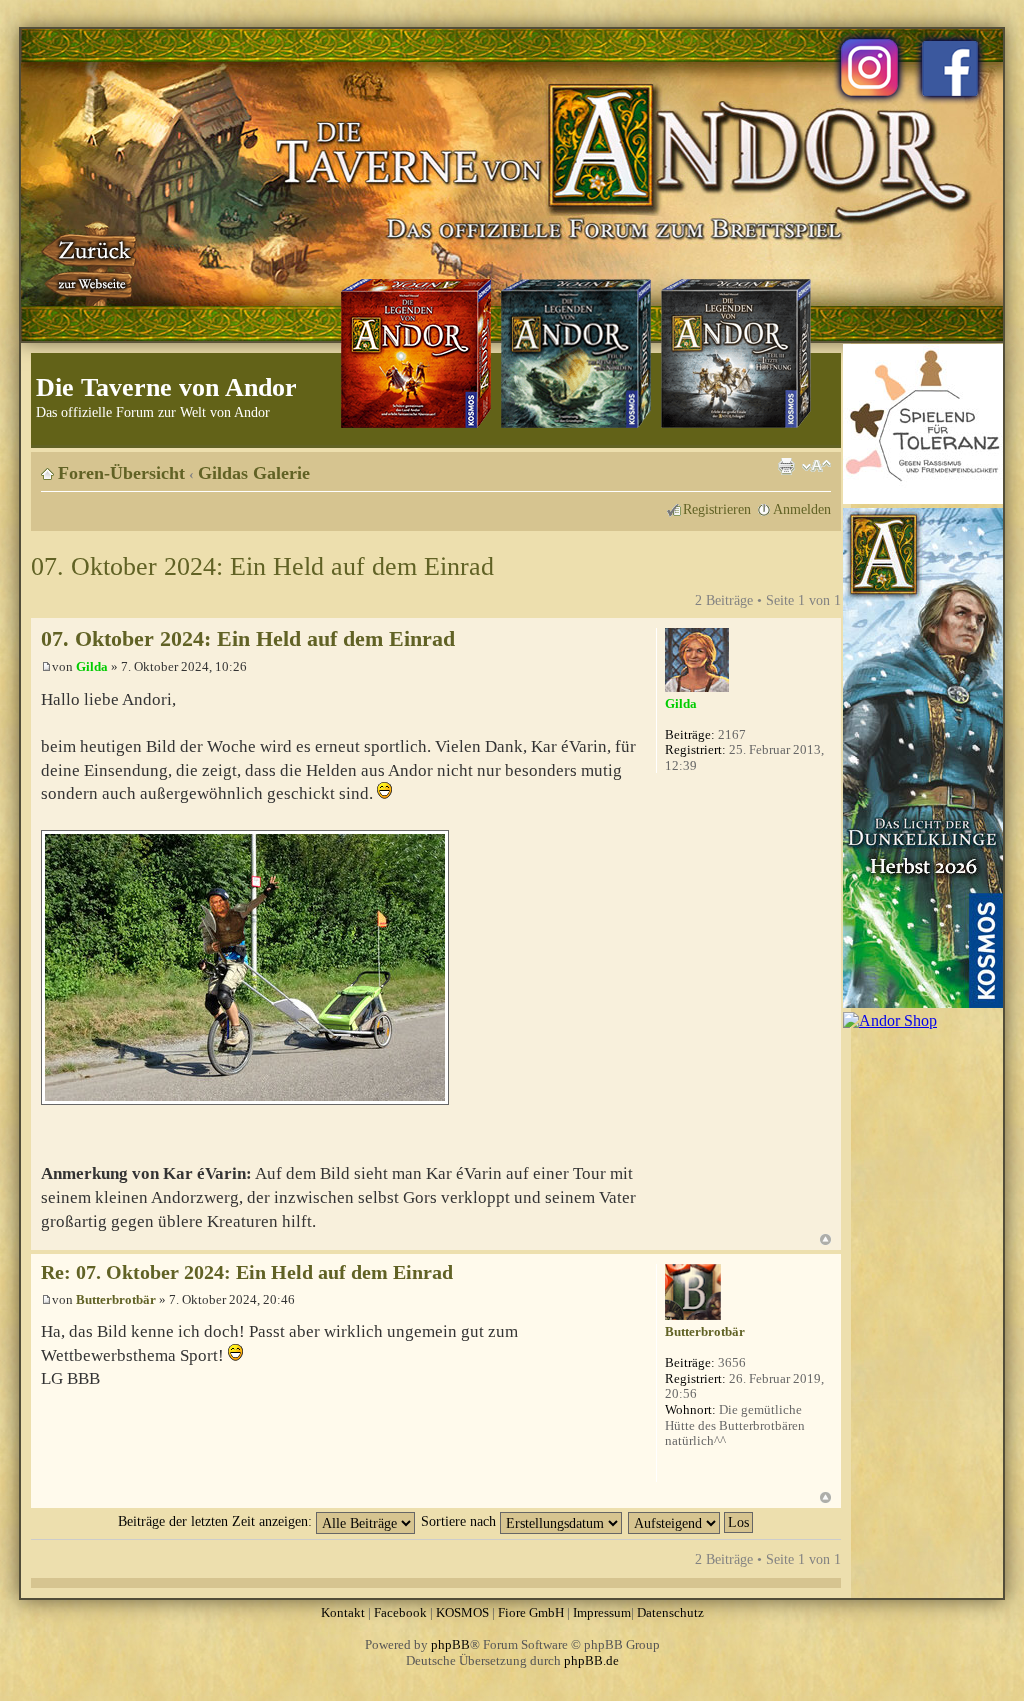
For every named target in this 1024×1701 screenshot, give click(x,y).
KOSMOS (462, 1612)
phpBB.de (591, 1660)
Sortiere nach (460, 1521)
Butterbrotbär (116, 1299)
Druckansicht (786, 466)
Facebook (400, 1612)
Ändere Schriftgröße (816, 466)
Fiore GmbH (531, 1612)
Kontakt (343, 1612)
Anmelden (802, 509)
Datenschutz (670, 1612)
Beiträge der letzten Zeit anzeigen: (217, 1521)
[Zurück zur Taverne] (91, 263)
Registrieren (717, 509)
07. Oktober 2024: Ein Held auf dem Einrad (262, 566)
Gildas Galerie (254, 473)
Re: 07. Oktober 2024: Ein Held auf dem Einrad (247, 1272)
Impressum (602, 1612)
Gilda (92, 666)
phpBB (450, 1644)
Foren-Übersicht (121, 473)
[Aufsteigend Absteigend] (691, 1521)
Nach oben (825, 1239)
